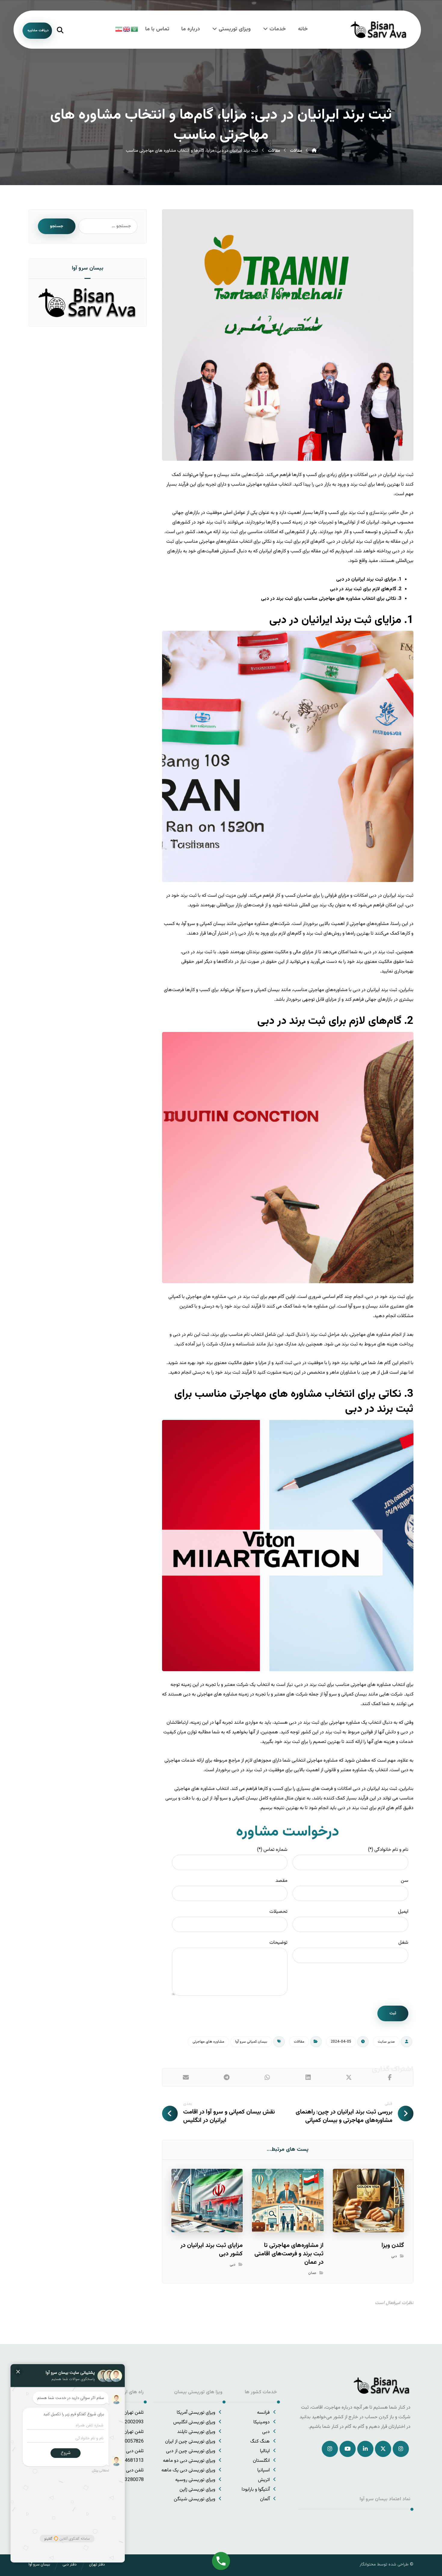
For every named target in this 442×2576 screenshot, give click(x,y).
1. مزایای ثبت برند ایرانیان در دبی (369, 580)
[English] (127, 29)
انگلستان (261, 2461)
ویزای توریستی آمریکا (196, 2413)
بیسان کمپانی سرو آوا (251, 2042)
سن (405, 1881)
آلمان (265, 2499)
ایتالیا (265, 2451)
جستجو (57, 226)
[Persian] (119, 29)
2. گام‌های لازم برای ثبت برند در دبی (366, 589)
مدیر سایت (386, 2042)
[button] (390, 2077)
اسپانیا (264, 2470)
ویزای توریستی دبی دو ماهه (189, 2461)
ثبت (393, 2013)
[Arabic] (135, 29)
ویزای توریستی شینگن (195, 2499)
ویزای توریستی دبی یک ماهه (188, 2470)
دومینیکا (262, 2422)
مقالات (299, 2042)
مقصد (281, 1881)
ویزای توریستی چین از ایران (190, 2442)
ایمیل (403, 1912)
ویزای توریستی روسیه (195, 2480)
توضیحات (278, 1943)
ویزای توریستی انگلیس (194, 2422)
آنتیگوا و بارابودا (256, 2490)
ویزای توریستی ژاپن (197, 2490)
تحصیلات (278, 1912)
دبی (394, 2256)
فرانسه (263, 2413)
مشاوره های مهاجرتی (208, 2042)
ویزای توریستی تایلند (196, 2432)
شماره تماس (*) (272, 1850)
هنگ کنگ (260, 2442)
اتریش (264, 2480)
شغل (403, 1943)
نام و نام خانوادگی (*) (388, 1850)
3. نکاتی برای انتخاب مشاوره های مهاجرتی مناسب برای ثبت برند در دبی (331, 599)
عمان (312, 2273)
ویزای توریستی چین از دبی (191, 2451)
